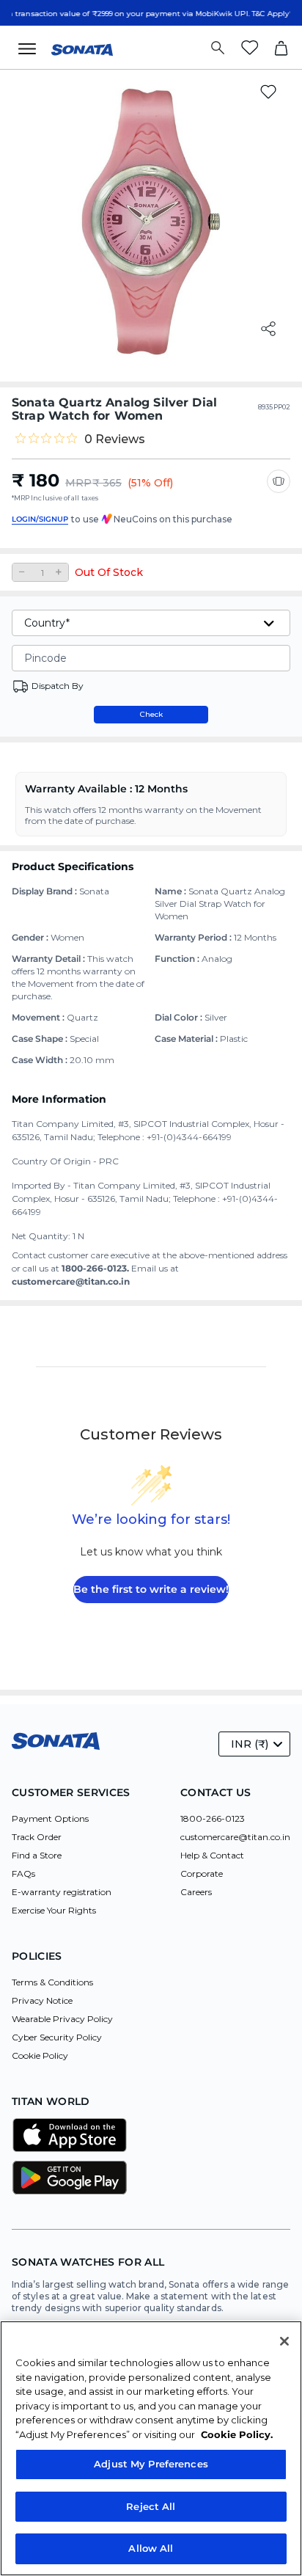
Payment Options (50, 1818)
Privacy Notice (42, 2000)
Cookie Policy (40, 2055)
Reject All (151, 2506)
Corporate (202, 1873)
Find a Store (37, 1855)
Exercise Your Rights (54, 1910)
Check (151, 714)
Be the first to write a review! (151, 1589)
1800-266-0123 (213, 1818)
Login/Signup (40, 519)
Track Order (37, 1837)
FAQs (23, 1873)
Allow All (151, 2548)
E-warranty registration (62, 1892)
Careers (196, 1892)
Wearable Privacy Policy (62, 2019)
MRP (78, 483)
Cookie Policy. (237, 2434)
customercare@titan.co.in (235, 1837)
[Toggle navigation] (32, 48)
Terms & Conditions (52, 1982)
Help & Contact (212, 1855)
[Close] (284, 2341)
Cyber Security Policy (57, 2037)
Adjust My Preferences (151, 2464)
